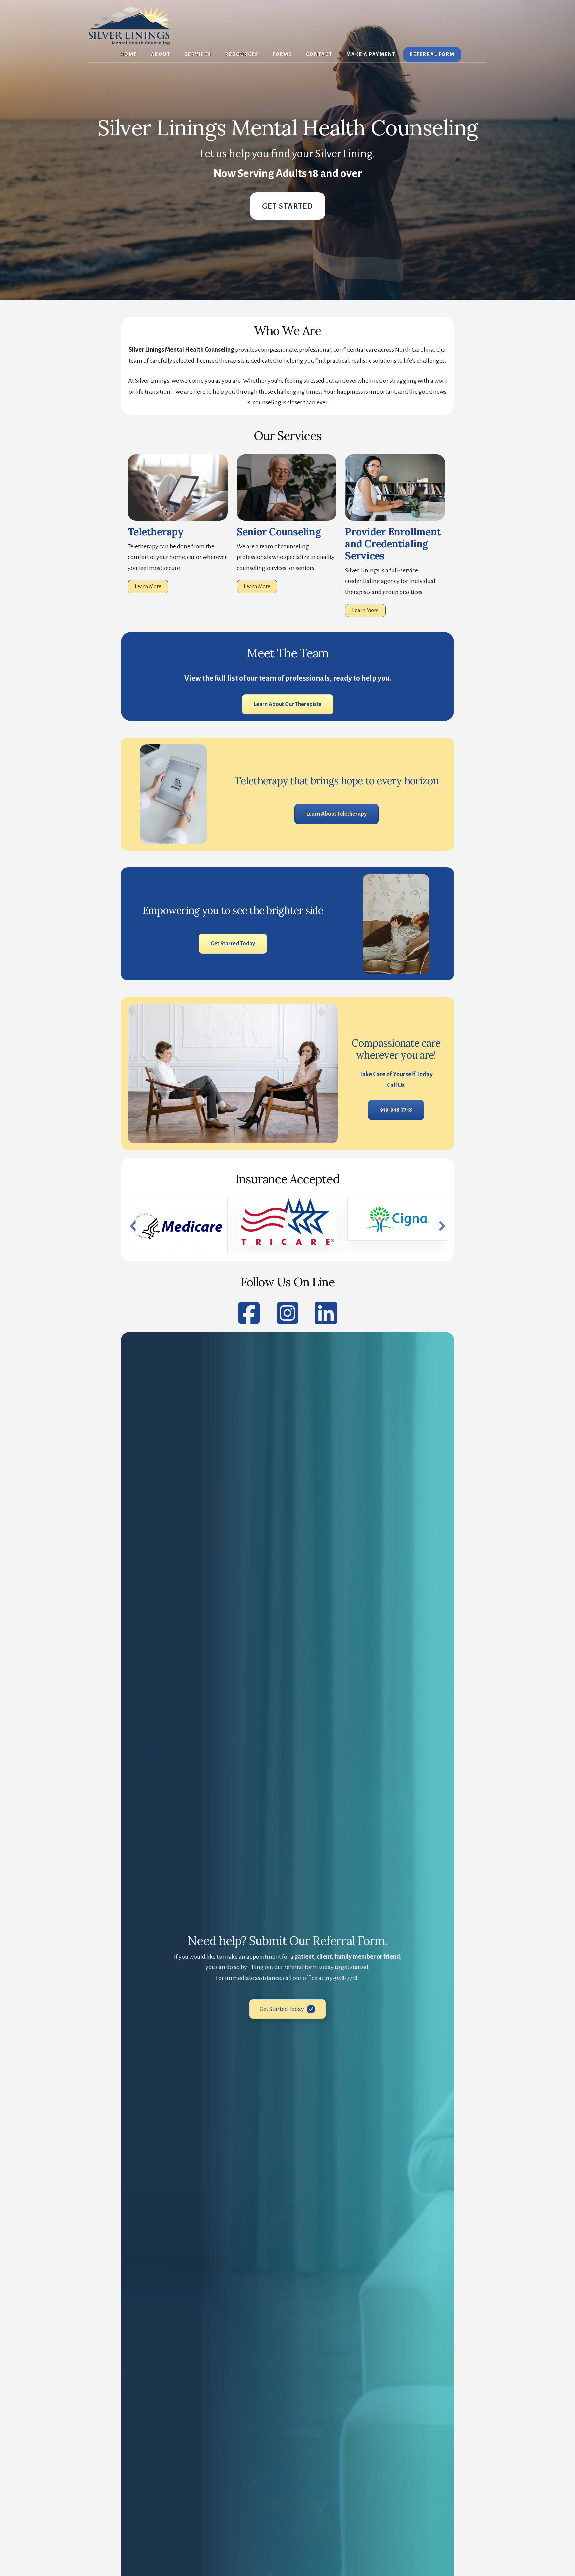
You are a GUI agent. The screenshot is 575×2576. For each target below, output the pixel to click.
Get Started (288, 206)
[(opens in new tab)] (395, 519)
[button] (133, 1226)
